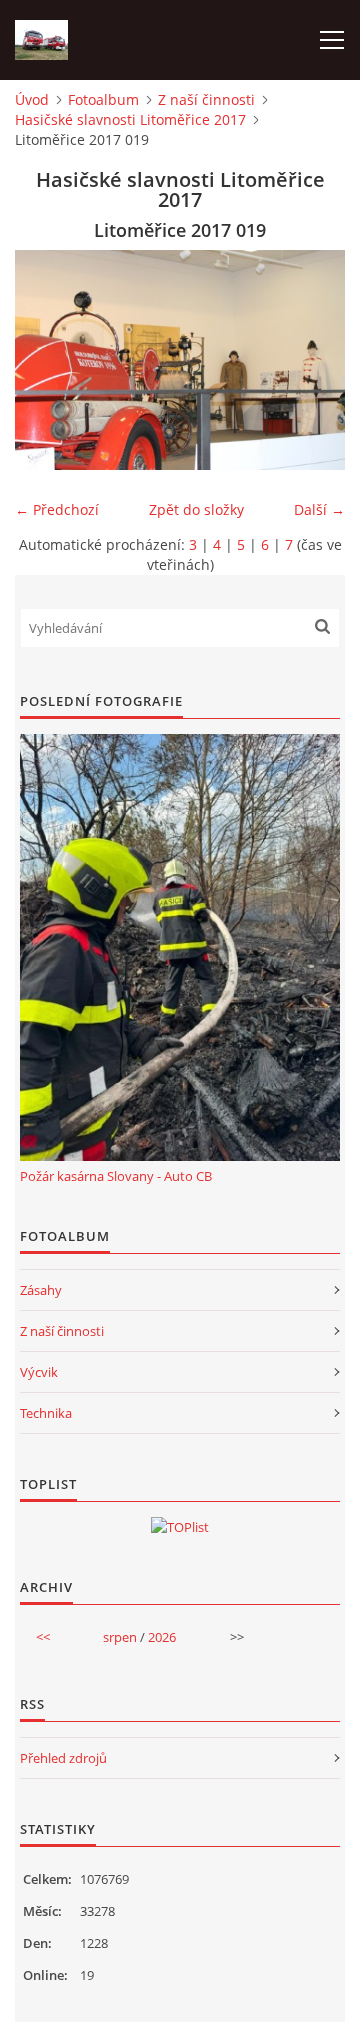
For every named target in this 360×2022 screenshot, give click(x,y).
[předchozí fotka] (47, 360)
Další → (319, 509)
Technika (46, 1413)
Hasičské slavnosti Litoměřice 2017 (130, 119)
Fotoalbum (103, 99)
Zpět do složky (196, 509)
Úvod (32, 99)
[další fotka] (312, 360)
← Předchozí (57, 509)
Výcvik (39, 1372)
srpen (120, 1637)
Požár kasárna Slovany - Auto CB (116, 1176)
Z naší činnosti (206, 99)
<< (43, 1637)
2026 (162, 1637)
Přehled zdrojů (63, 1758)
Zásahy (41, 1290)
